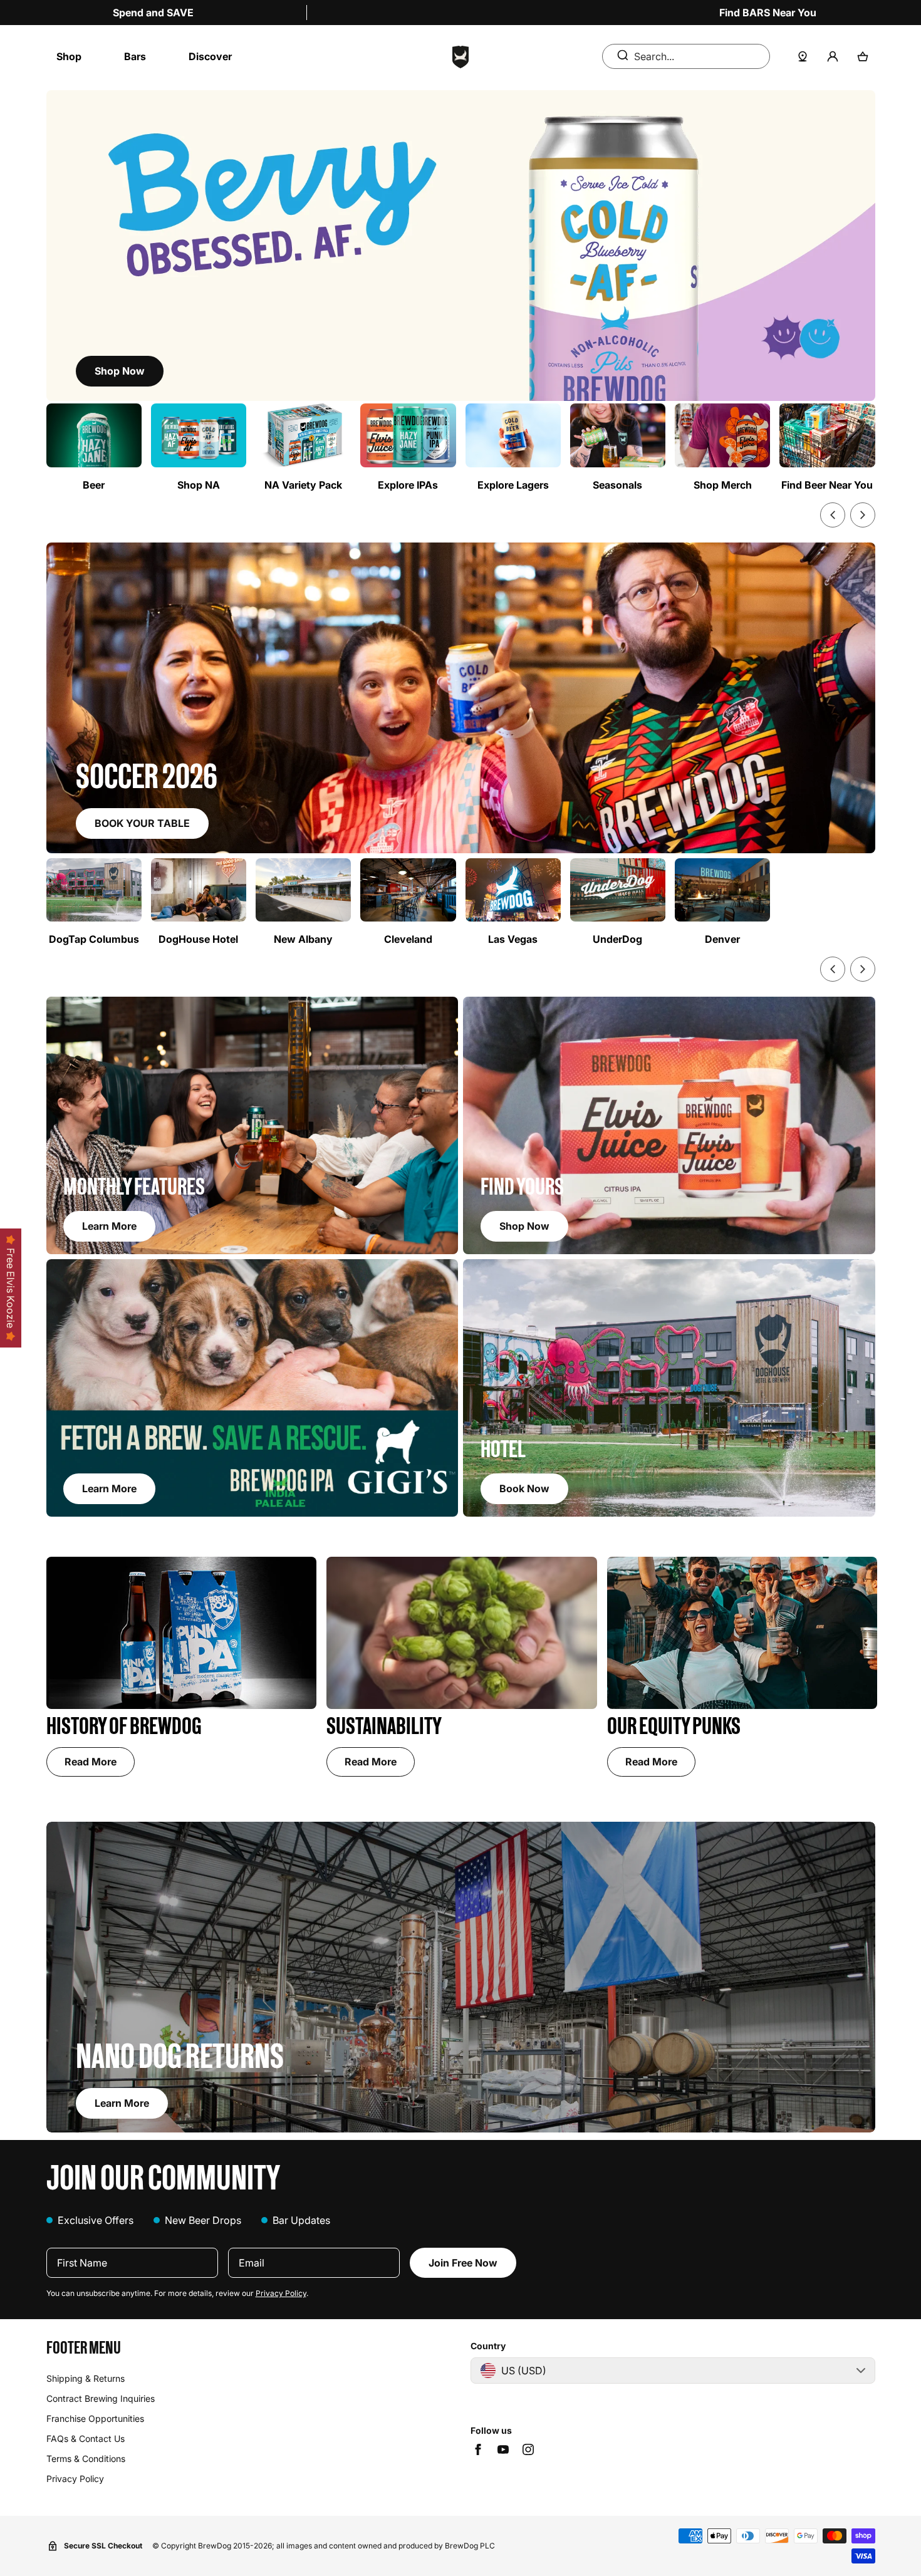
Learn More (122, 2103)
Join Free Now (463, 2263)
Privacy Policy (281, 2293)
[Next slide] (863, 515)
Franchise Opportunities (95, 2418)
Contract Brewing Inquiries (101, 2398)
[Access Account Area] (833, 56)
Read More (91, 1762)
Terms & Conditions (86, 2459)
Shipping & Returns (86, 2378)
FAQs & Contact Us (86, 2438)
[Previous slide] (833, 515)
